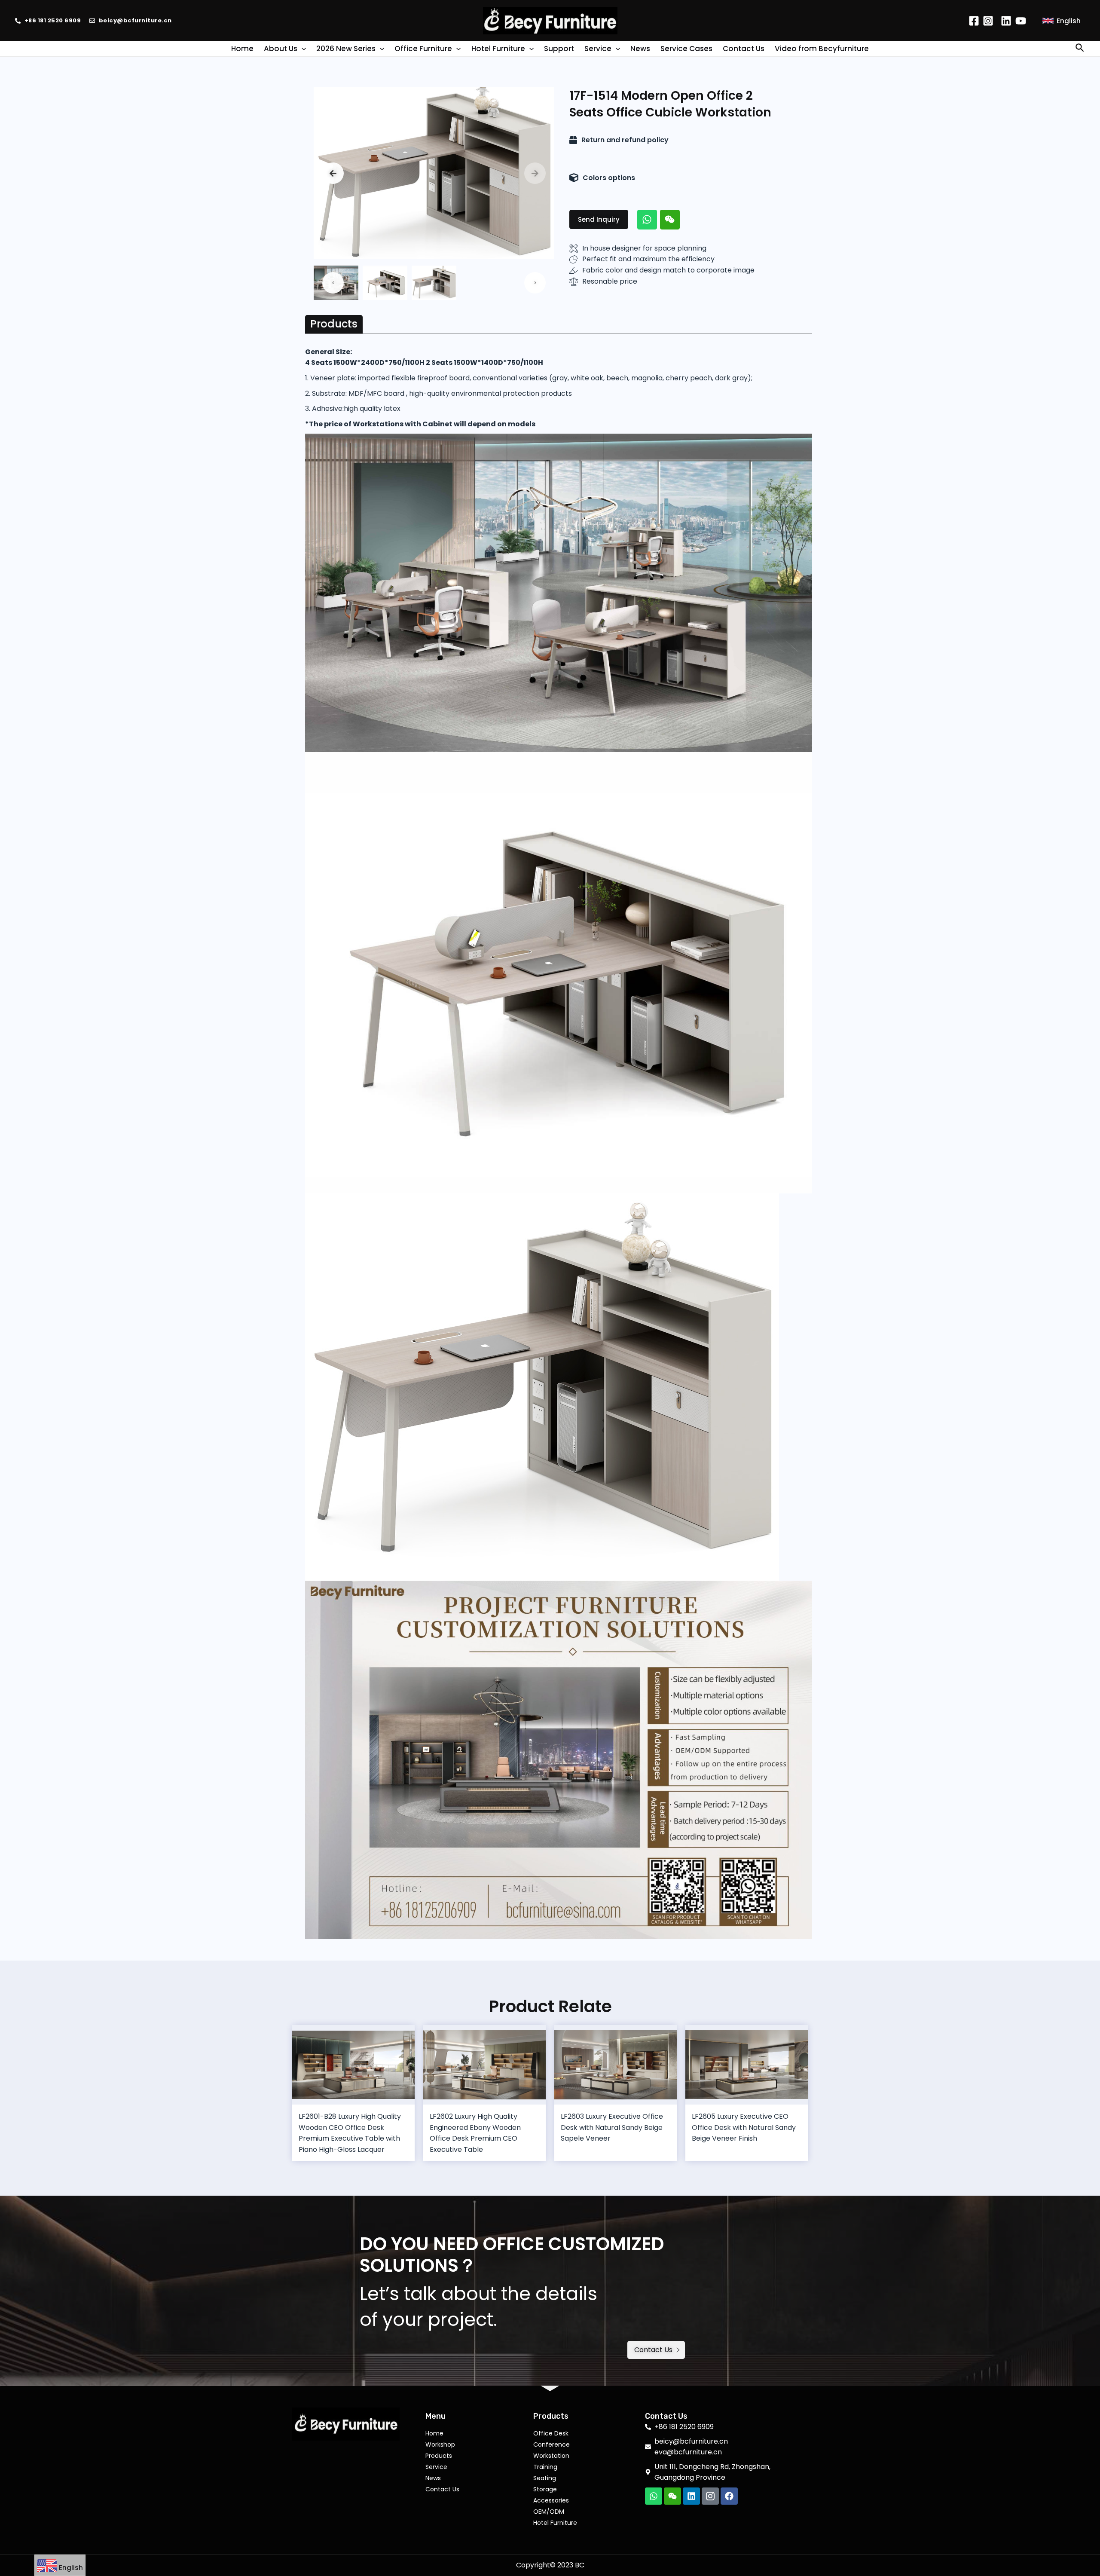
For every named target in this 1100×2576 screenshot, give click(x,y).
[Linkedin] (1006, 21)
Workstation (551, 2456)
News (433, 2478)
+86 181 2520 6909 (53, 20)
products (439, 2456)
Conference (552, 2444)
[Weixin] (670, 220)
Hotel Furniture (555, 2523)
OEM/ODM (549, 2512)
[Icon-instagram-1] (710, 2496)
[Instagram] (988, 21)
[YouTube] (1021, 21)
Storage (545, 2489)
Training (545, 2467)
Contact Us (442, 2489)
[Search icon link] (1080, 49)
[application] (302, 49)
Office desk (551, 2433)
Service (436, 2467)
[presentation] (333, 173)
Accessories (551, 2500)
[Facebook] (974, 21)
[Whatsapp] (647, 220)
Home (434, 2433)
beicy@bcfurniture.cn (135, 20)
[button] (599, 219)
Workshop (440, 2444)
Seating (545, 2478)
